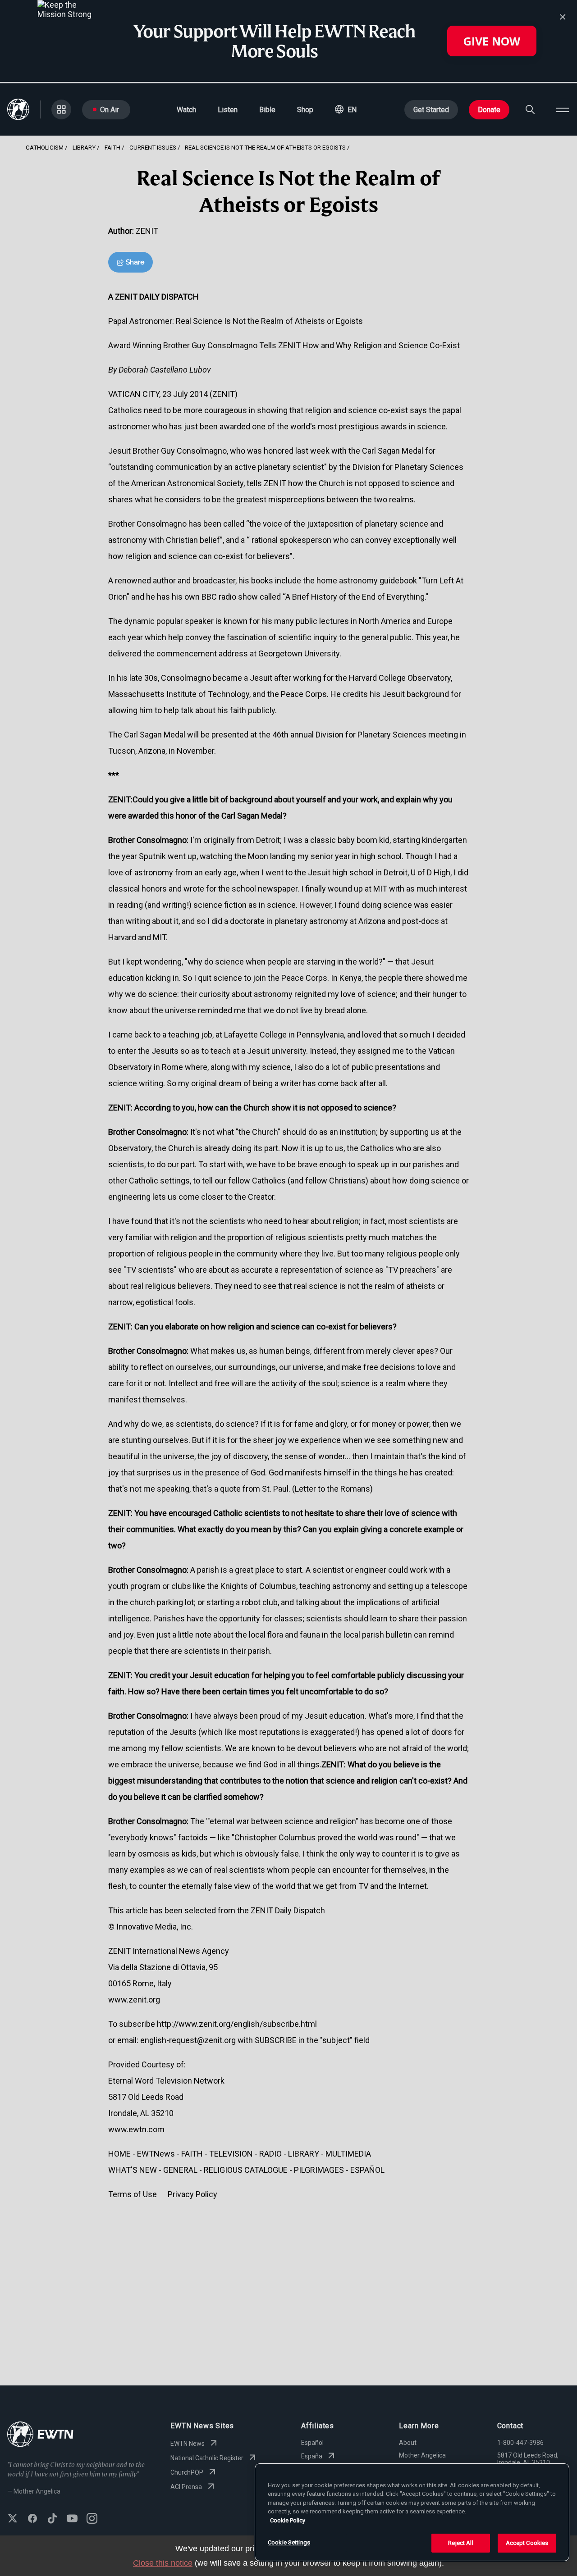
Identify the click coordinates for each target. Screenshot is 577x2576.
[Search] (530, 109)
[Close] (563, 17)
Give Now (492, 41)
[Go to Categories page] (61, 109)
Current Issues (153, 147)
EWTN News (188, 2444)
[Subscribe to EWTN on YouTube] (72, 2519)
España (312, 2456)
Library (84, 147)
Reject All (460, 2543)
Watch (186, 110)
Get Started (431, 110)
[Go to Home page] (40, 2435)
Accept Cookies (527, 2543)
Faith (112, 147)
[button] (346, 109)
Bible (267, 110)
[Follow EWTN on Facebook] (32, 2519)
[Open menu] (563, 109)
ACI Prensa (186, 2487)
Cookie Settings (289, 2542)
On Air (110, 110)
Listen (228, 110)
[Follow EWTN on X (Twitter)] (13, 2519)
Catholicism (45, 147)
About (408, 2443)
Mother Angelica (422, 2455)
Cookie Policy (288, 2520)
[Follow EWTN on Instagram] (92, 2519)
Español (312, 2443)
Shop (305, 110)
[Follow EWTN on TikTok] (52, 2519)
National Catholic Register (207, 2458)
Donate (489, 110)
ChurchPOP (187, 2472)
